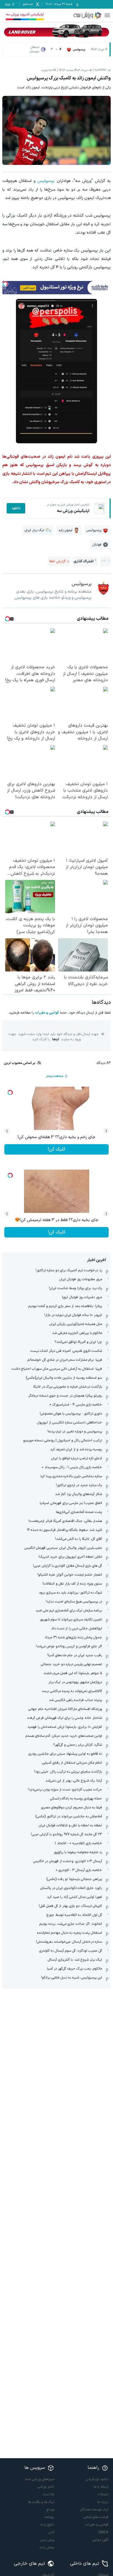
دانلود (16, 508)
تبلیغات (103, 2494)
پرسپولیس (46, 181)
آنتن (51, 2532)
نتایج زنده (47, 2525)
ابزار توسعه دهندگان (94, 2510)
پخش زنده (47, 2547)
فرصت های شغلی (96, 2517)
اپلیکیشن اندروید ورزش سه (25, 14)
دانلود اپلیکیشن (97, 2479)
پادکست (49, 2494)
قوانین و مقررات (47, 1013)
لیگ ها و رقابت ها (41, 2502)
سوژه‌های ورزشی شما (40, 2479)
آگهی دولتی (100, 2540)
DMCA (103, 2532)
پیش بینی (47, 2540)
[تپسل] (5, 284)
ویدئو (50, 2510)
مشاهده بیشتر (54, 1076)
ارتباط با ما (101, 2487)
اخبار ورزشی (46, 2487)
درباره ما (103, 2502)
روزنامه (49, 2517)
